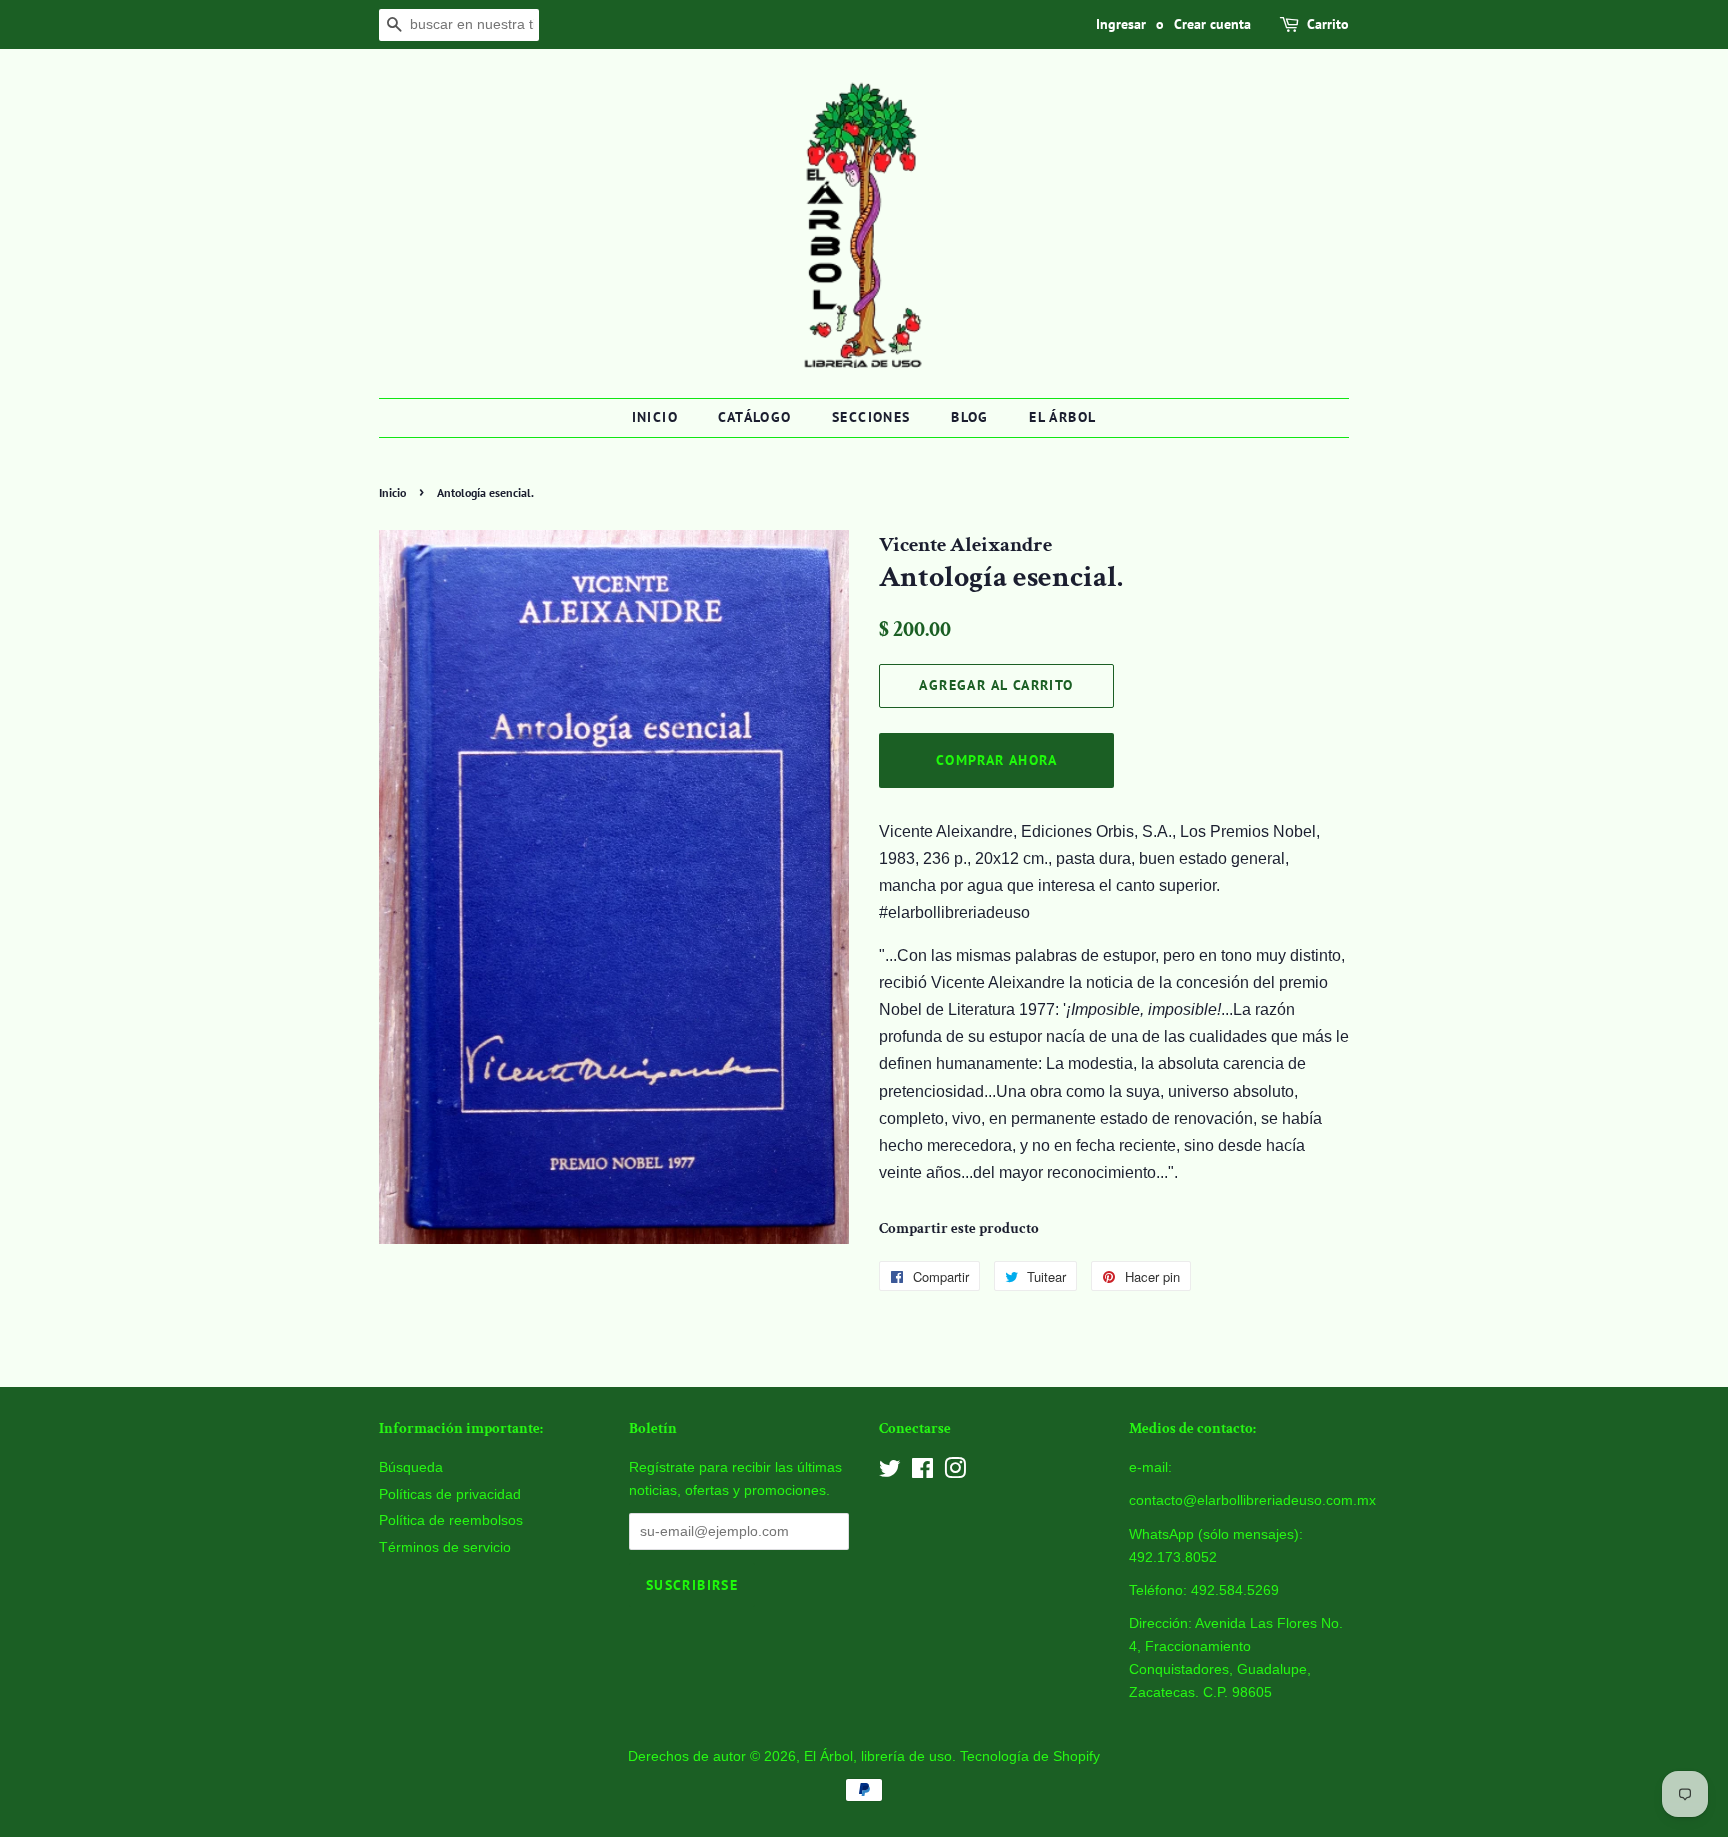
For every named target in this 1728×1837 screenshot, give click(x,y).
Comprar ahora (996, 760)
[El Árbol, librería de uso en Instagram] (955, 1472)
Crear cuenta (1212, 24)
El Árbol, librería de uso (878, 1756)
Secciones (871, 417)
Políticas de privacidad (450, 1494)
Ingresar (1121, 24)
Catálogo (754, 417)
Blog (970, 417)
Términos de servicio (445, 1547)
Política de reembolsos (451, 1520)
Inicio (655, 417)
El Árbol (1062, 417)
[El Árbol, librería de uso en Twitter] (890, 1472)
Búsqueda (411, 1467)
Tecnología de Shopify (1030, 1756)
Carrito (1328, 24)
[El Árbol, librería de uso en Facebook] (922, 1472)
